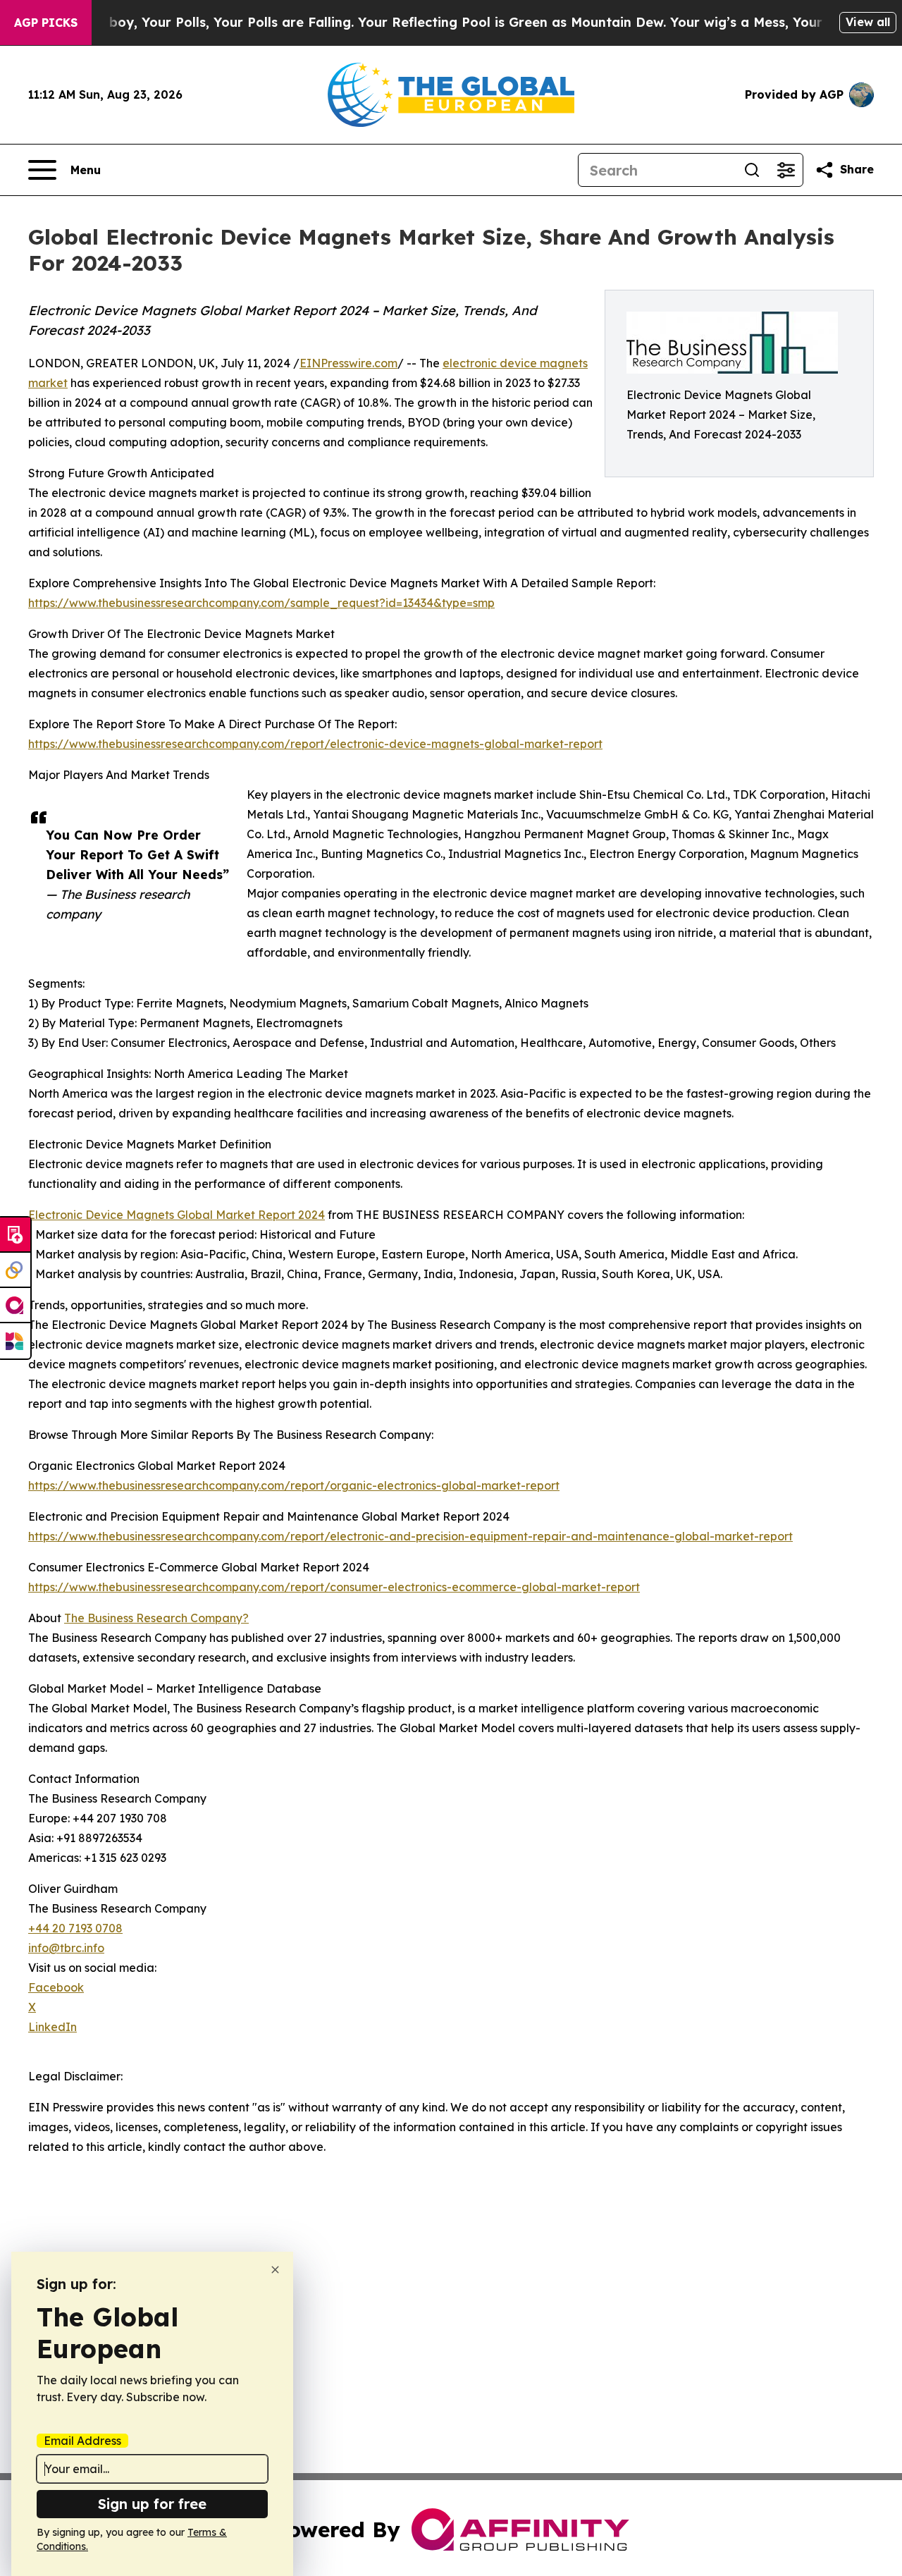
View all (868, 22)
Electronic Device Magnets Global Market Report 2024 (177, 1215)
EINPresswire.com (348, 363)
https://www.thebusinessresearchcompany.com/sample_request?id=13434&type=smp (261, 603)
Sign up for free (152, 2504)
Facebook (56, 1987)
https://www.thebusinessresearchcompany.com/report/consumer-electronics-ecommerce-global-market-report (334, 1587)
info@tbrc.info (66, 1948)
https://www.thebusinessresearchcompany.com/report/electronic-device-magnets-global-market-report (315, 744)
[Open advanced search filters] (786, 170)
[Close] (275, 2270)
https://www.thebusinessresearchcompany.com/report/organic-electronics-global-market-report (294, 1485)
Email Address (82, 2441)
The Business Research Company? (156, 1618)
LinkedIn (52, 2027)
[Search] (752, 170)
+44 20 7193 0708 (75, 1928)
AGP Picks (46, 23)
